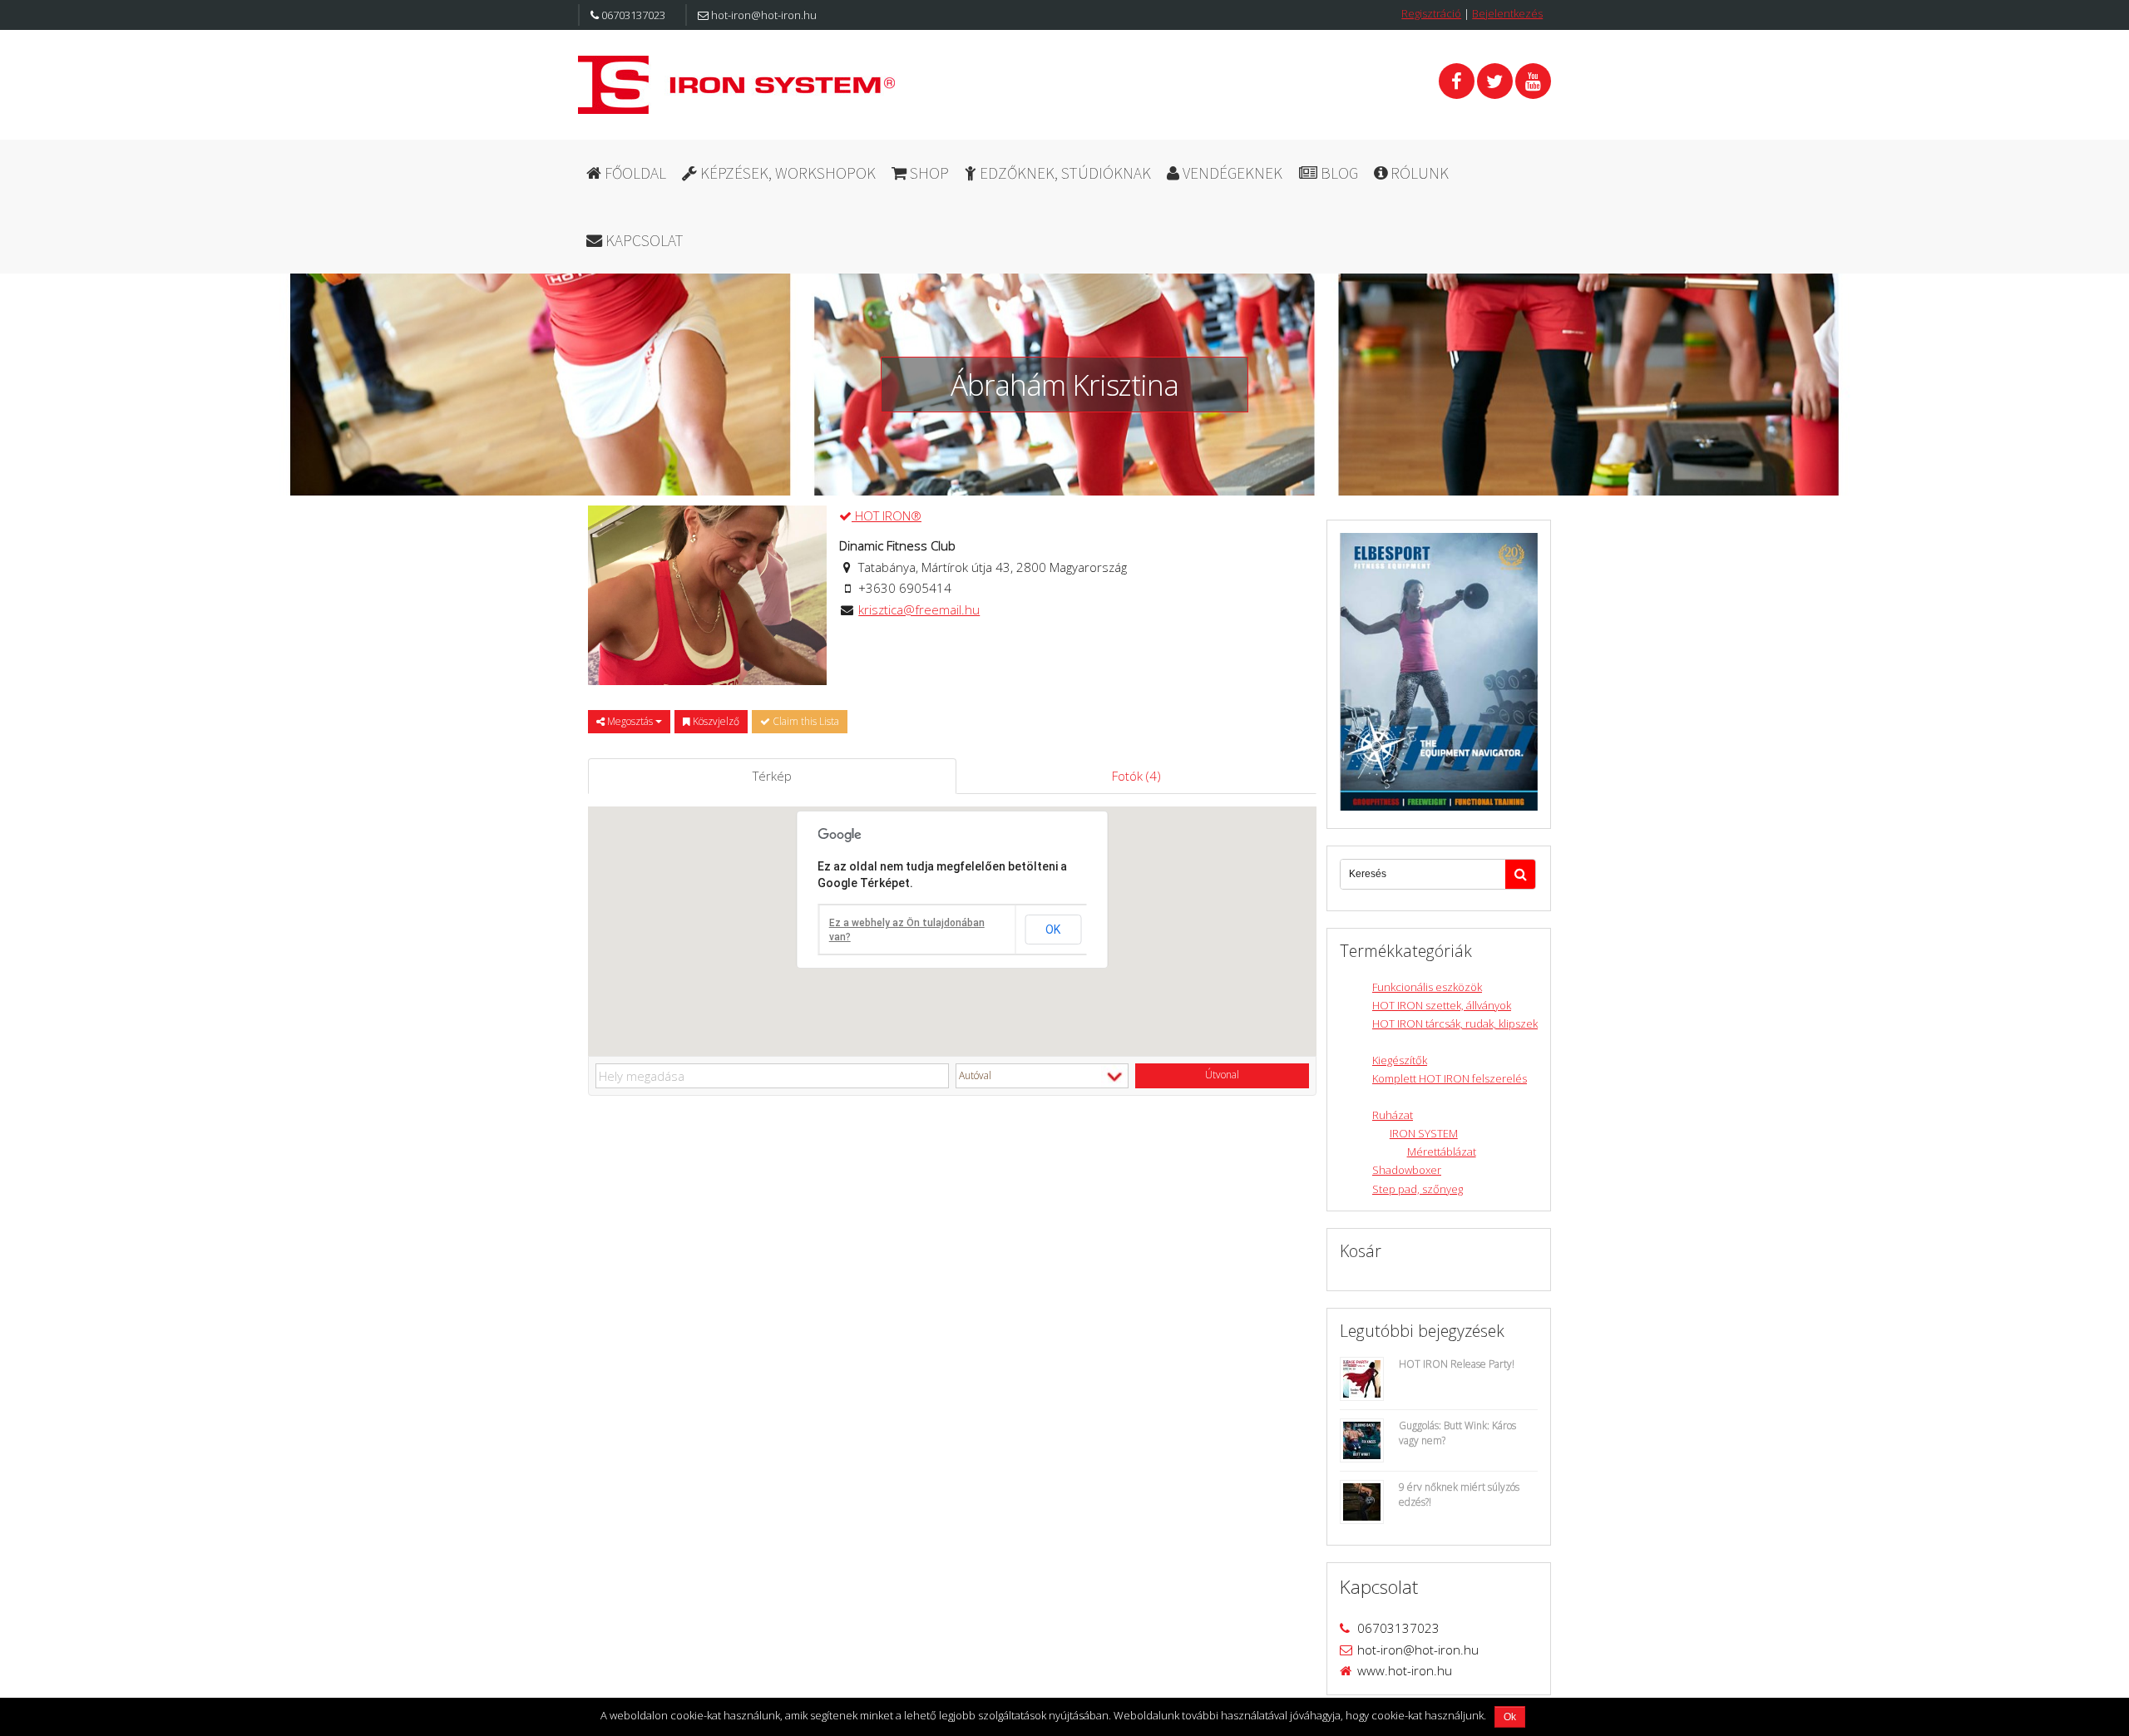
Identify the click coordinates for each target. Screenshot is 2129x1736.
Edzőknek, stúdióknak (1064, 173)
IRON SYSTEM (1424, 1133)
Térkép (772, 776)
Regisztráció (1431, 13)
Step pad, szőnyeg (1418, 1189)
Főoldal (634, 173)
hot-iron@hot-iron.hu (763, 15)
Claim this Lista (805, 721)
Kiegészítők (1400, 1060)
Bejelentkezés (1507, 13)
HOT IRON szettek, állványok (1442, 1005)
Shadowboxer (1407, 1170)
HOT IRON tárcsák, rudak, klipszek (1455, 1023)
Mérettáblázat (1442, 1152)
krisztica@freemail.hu (919, 609)
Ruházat (1393, 1115)
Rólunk (1418, 173)
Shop (928, 173)
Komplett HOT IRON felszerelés (1450, 1078)
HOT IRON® (887, 515)
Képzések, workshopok (786, 173)
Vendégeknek (1231, 173)
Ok (1510, 1717)
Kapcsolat (643, 240)
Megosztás (630, 721)
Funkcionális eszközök (1427, 987)
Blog (1338, 173)
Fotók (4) (1136, 776)
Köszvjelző (715, 721)
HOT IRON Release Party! (1457, 1364)
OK (1053, 930)
